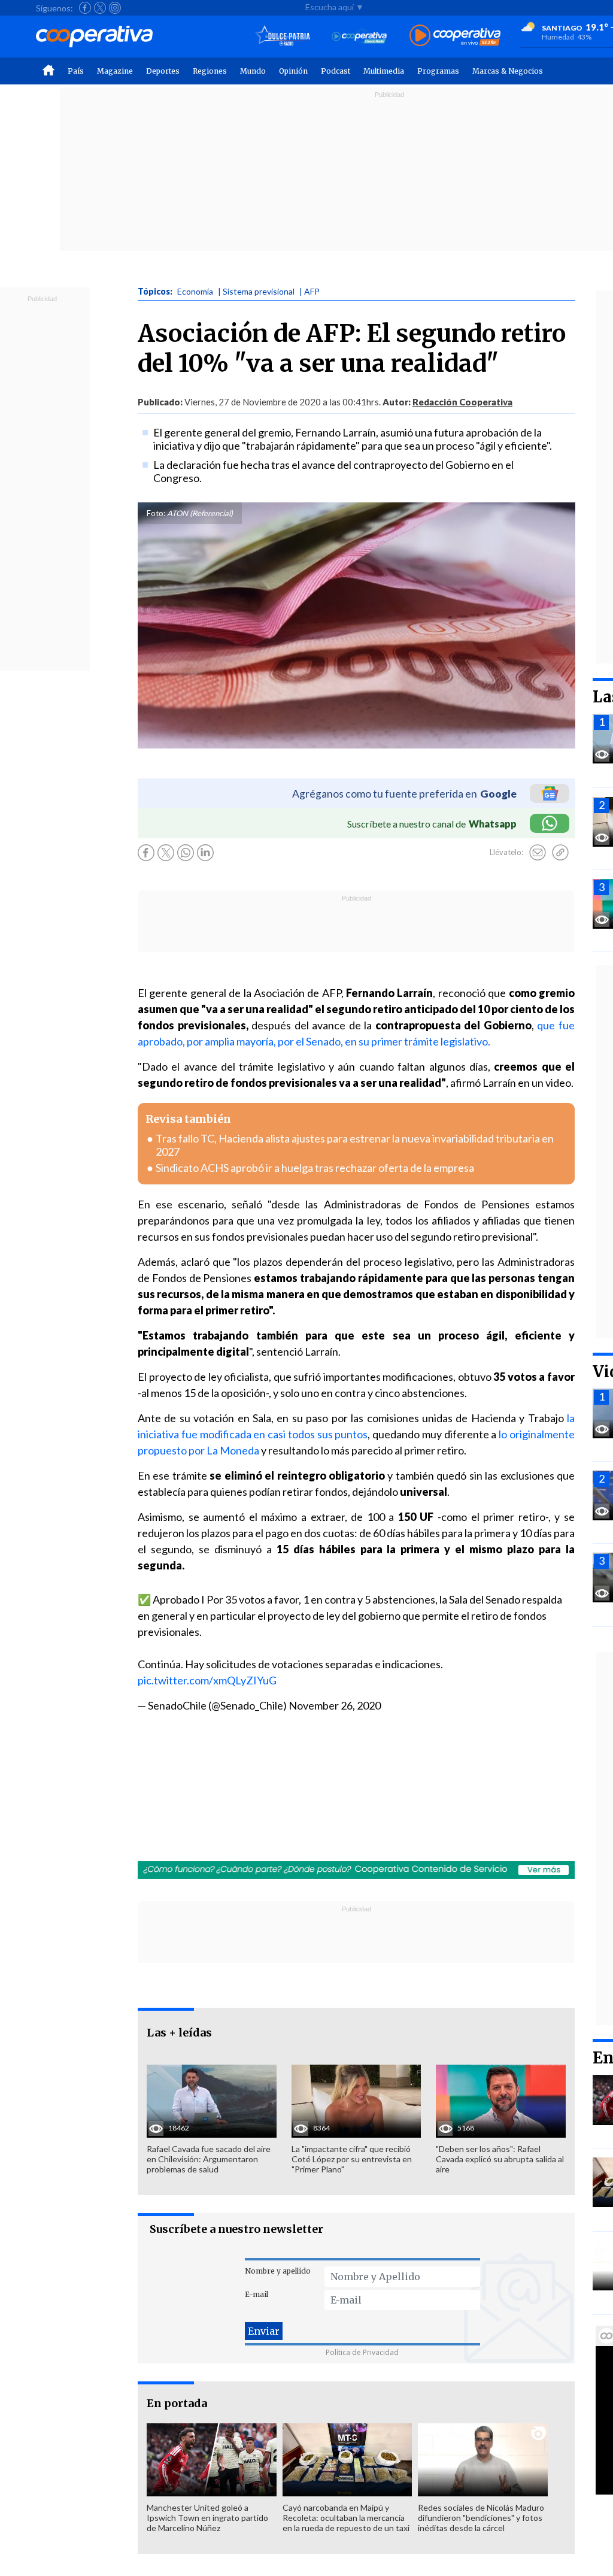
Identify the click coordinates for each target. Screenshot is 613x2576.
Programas (438, 71)
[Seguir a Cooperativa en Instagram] (115, 8)
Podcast (336, 71)
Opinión (293, 71)
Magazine (115, 71)
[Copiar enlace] (560, 853)
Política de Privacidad (362, 2352)
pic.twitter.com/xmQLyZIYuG (207, 1680)
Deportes (163, 71)
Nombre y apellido (278, 2271)
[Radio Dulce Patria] (283, 36)
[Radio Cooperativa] (455, 36)
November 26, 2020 (335, 1705)
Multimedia (384, 71)
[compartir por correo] (538, 853)
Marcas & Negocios (508, 71)
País (76, 71)
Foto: (156, 513)
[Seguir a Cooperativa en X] (100, 8)
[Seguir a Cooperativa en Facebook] (85, 8)
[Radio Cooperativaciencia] (359, 36)
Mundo (253, 71)
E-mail (257, 2294)
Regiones (210, 71)
